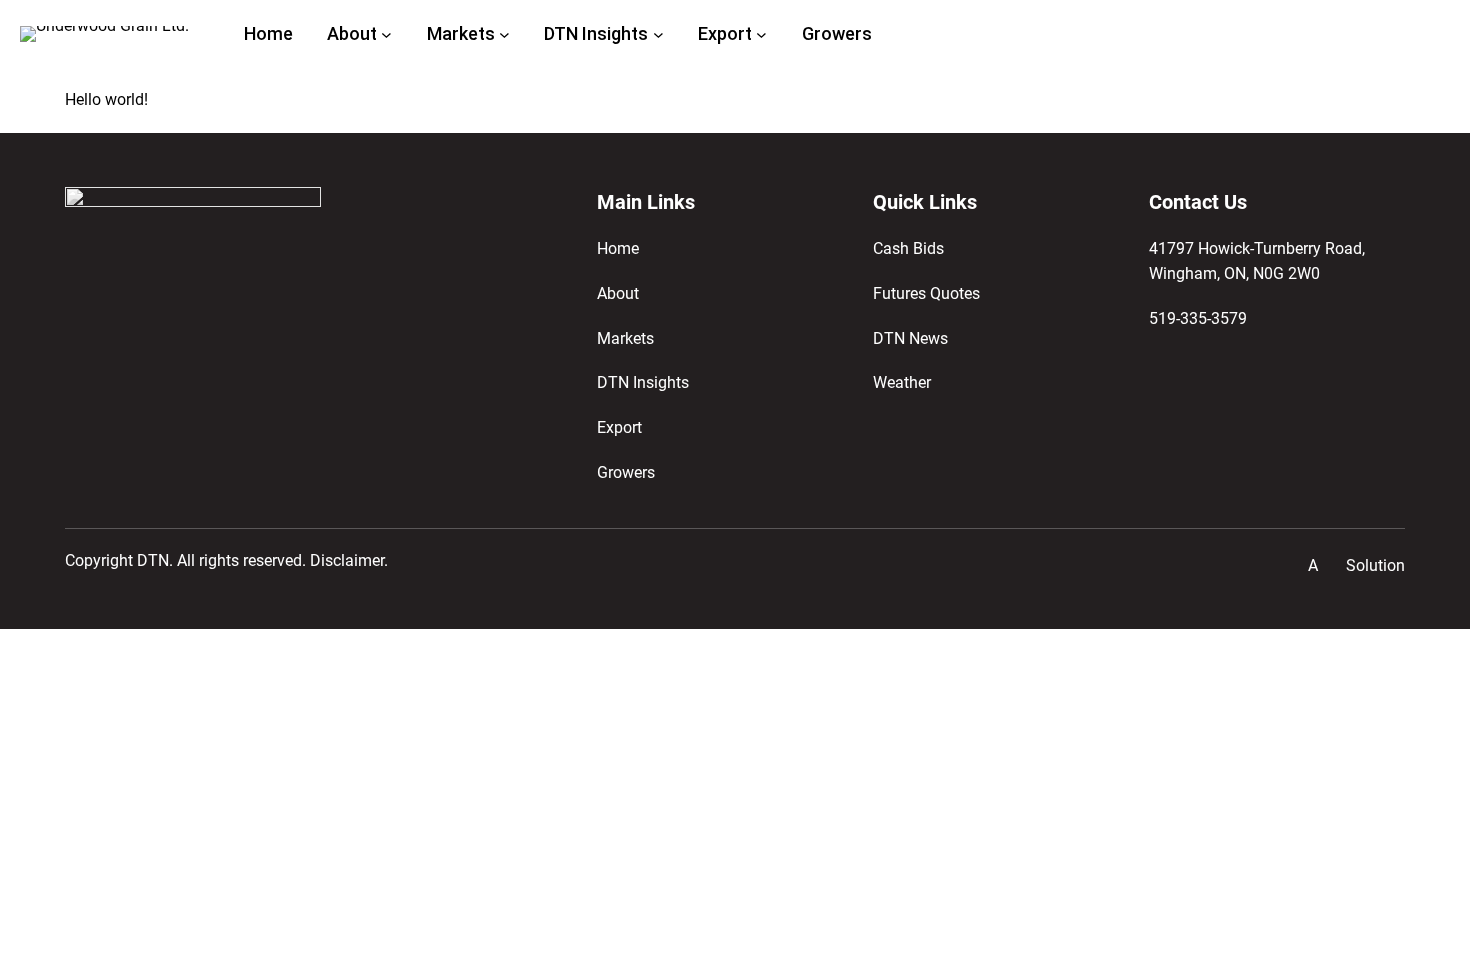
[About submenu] (386, 34)
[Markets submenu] (504, 34)
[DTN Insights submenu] (658, 34)
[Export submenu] (761, 34)
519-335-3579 (1198, 319)
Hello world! (106, 100)
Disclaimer (347, 561)
